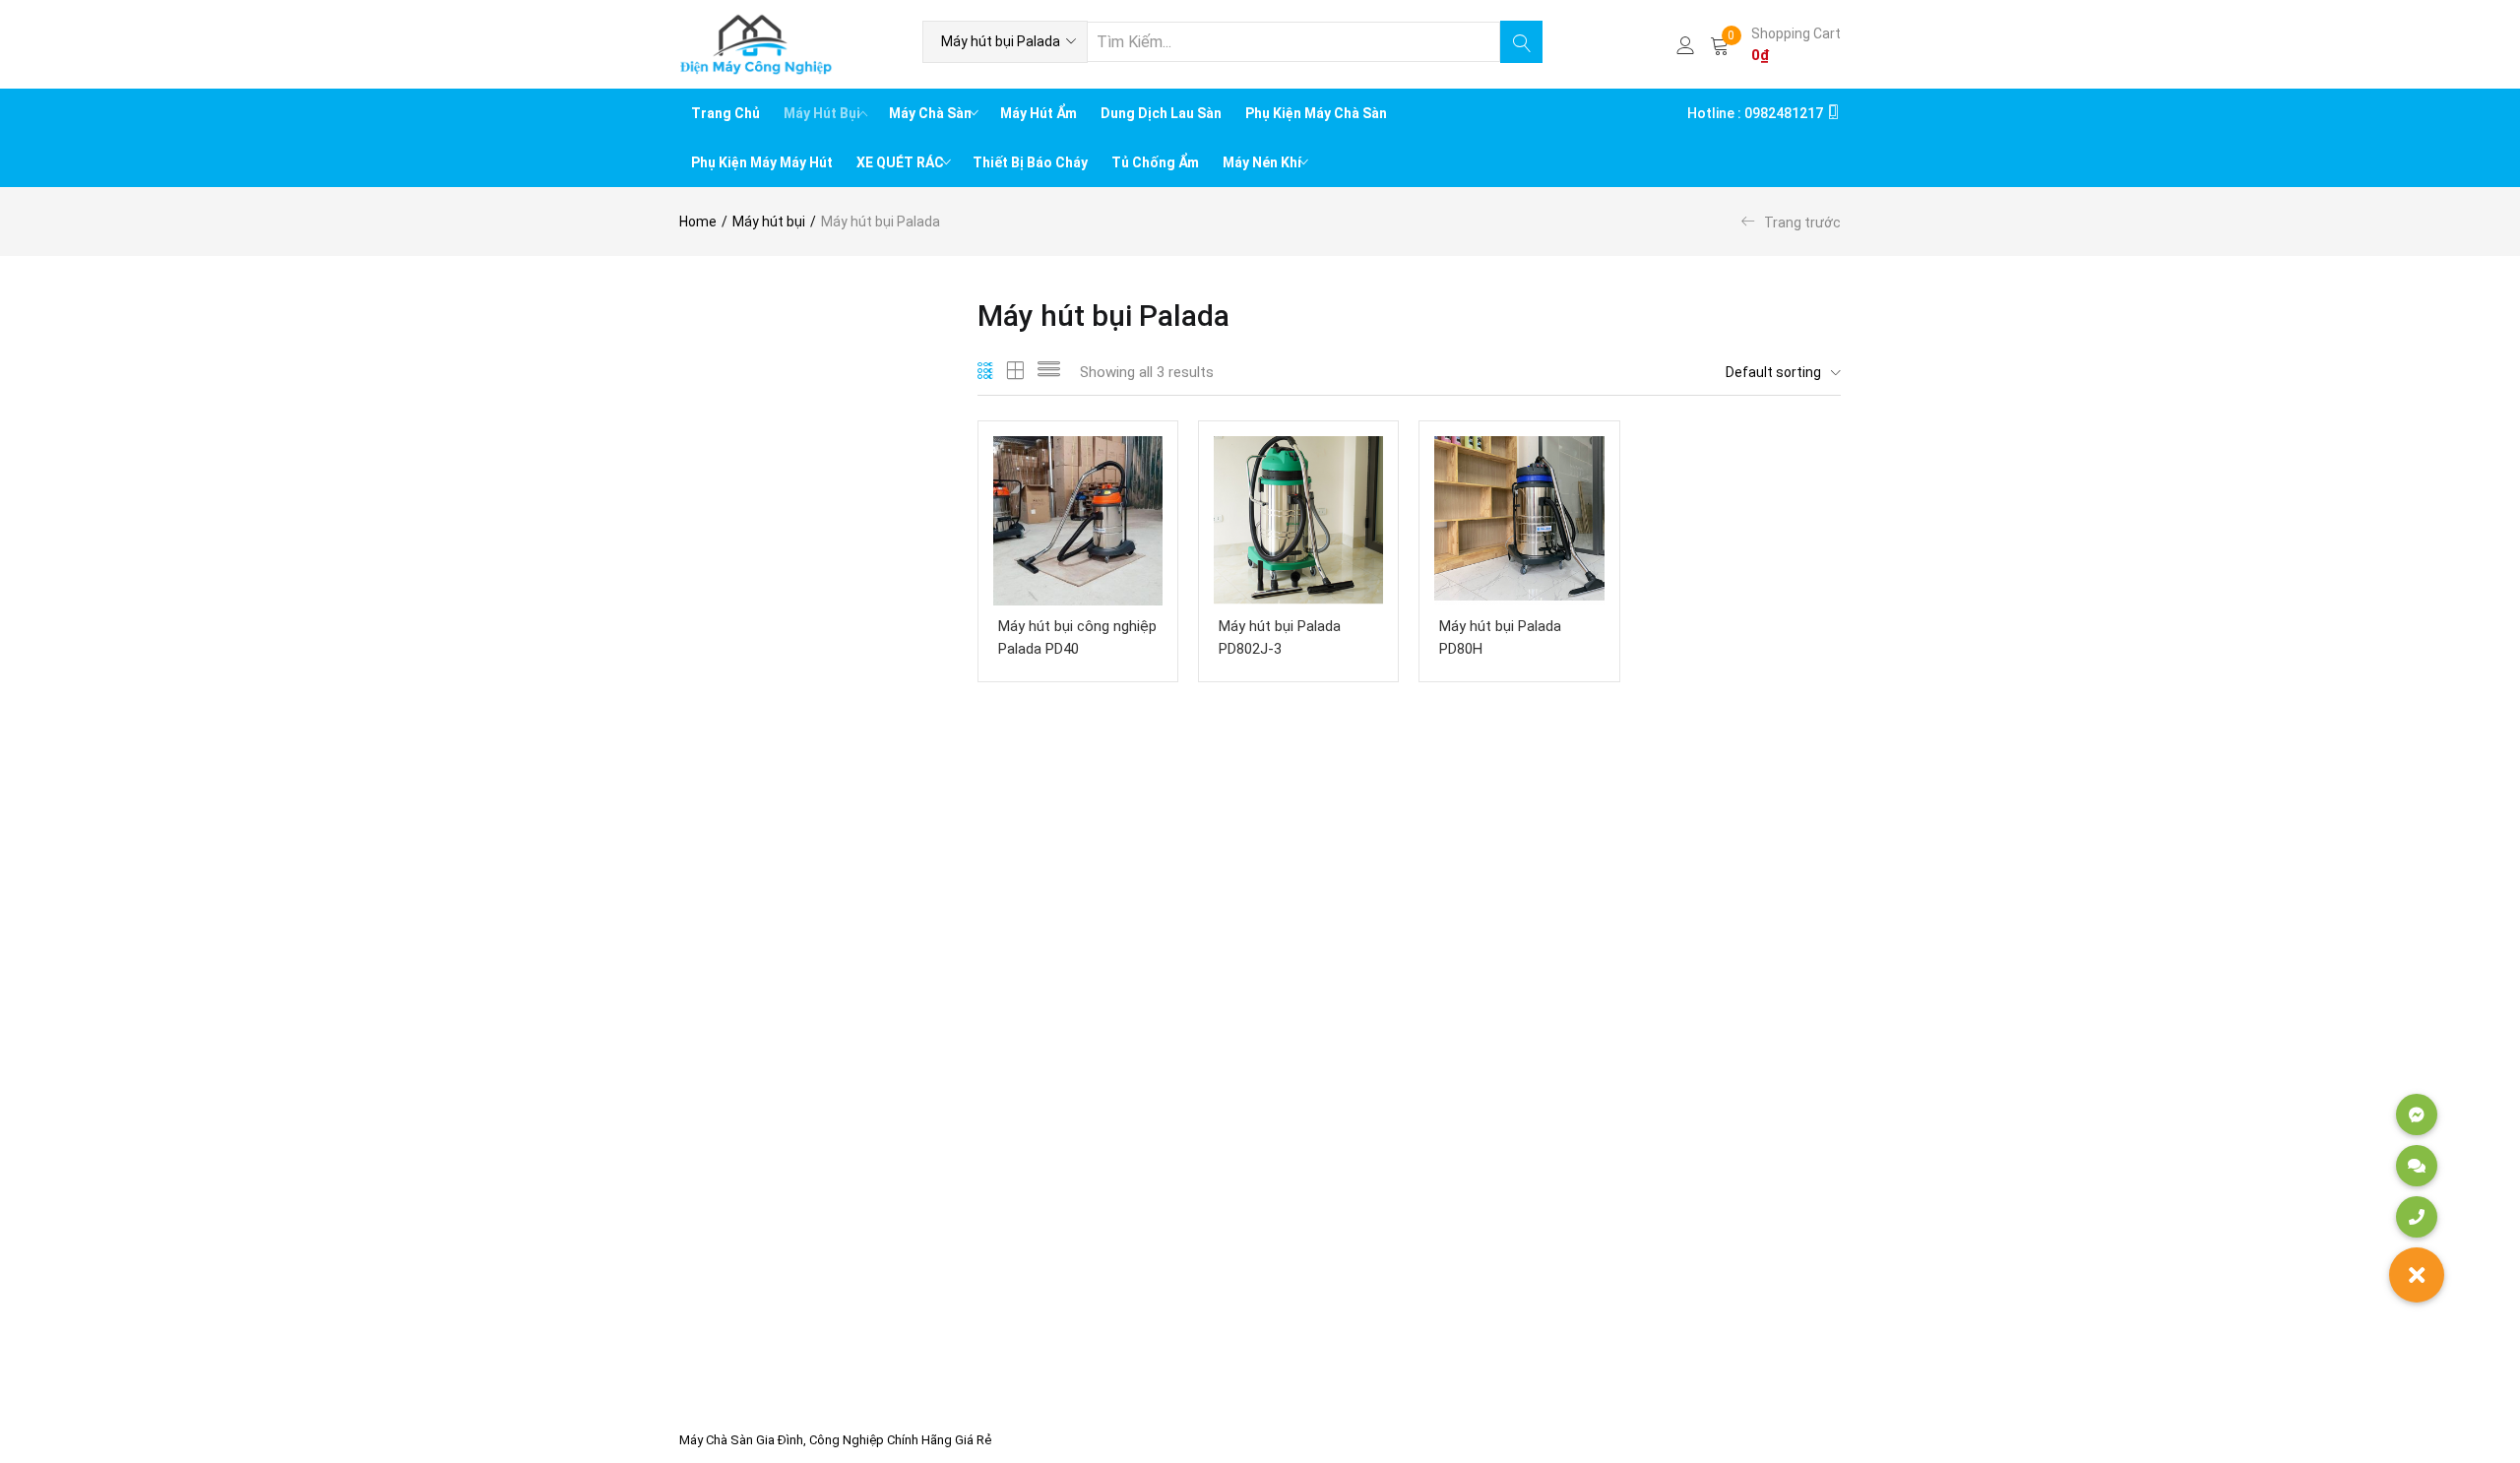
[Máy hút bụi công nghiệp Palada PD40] (1078, 520)
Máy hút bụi (769, 222)
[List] (1049, 372)
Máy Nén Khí (1263, 162)
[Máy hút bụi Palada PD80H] (1519, 520)
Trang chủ (725, 113)
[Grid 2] (1016, 372)
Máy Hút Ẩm (1039, 113)
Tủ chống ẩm (1155, 162)
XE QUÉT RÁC (902, 162)
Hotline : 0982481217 (1757, 113)
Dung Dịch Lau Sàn (1161, 113)
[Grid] (986, 372)
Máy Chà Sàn (932, 113)
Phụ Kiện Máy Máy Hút (762, 162)
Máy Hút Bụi (823, 113)
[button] (1005, 41)
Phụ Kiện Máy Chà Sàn (1316, 113)
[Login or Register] (1685, 44)
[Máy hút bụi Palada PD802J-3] (1298, 520)
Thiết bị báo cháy (1030, 162)
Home (698, 222)
